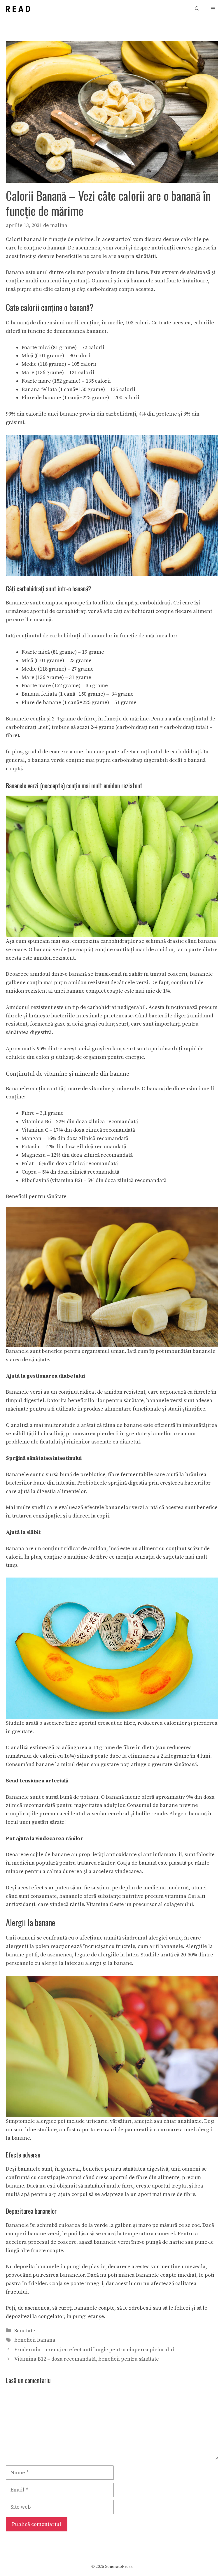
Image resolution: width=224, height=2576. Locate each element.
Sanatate (25, 2331)
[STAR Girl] (18, 9)
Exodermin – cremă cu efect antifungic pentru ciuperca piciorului (94, 2350)
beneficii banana (35, 2340)
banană (33, 239)
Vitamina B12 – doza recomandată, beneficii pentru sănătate (87, 2359)
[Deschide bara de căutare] (197, 9)
